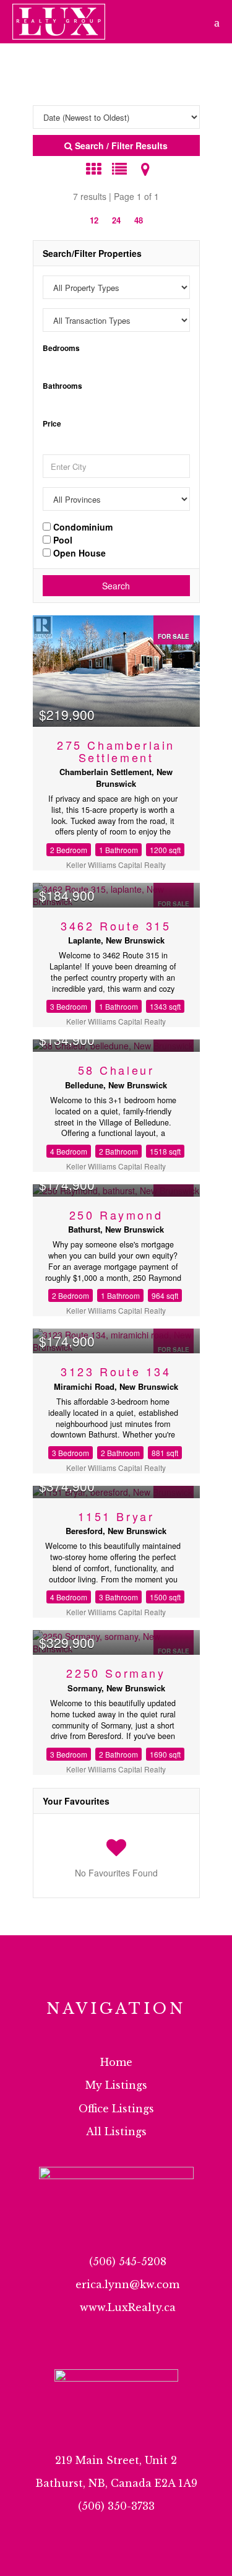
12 (94, 220)
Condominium (82, 526)
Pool (62, 539)
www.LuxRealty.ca (128, 2307)
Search (116, 586)
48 (139, 220)
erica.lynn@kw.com (127, 2284)
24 (116, 220)
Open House (78, 552)
